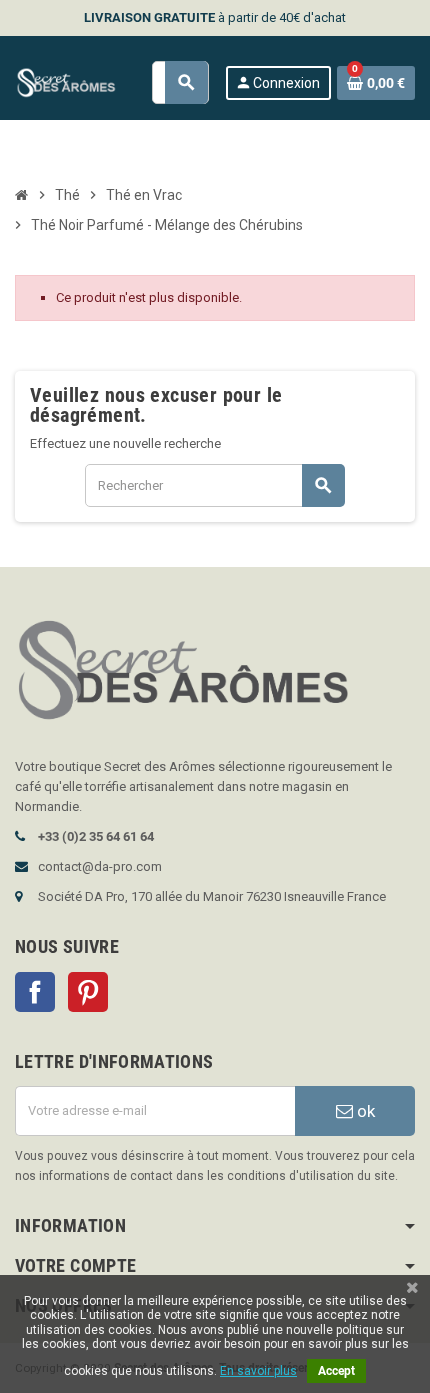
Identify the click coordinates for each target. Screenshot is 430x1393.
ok (364, 1111)
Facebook (35, 992)
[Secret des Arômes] (75, 81)
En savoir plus (258, 1371)
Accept (336, 1371)
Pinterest (88, 992)
